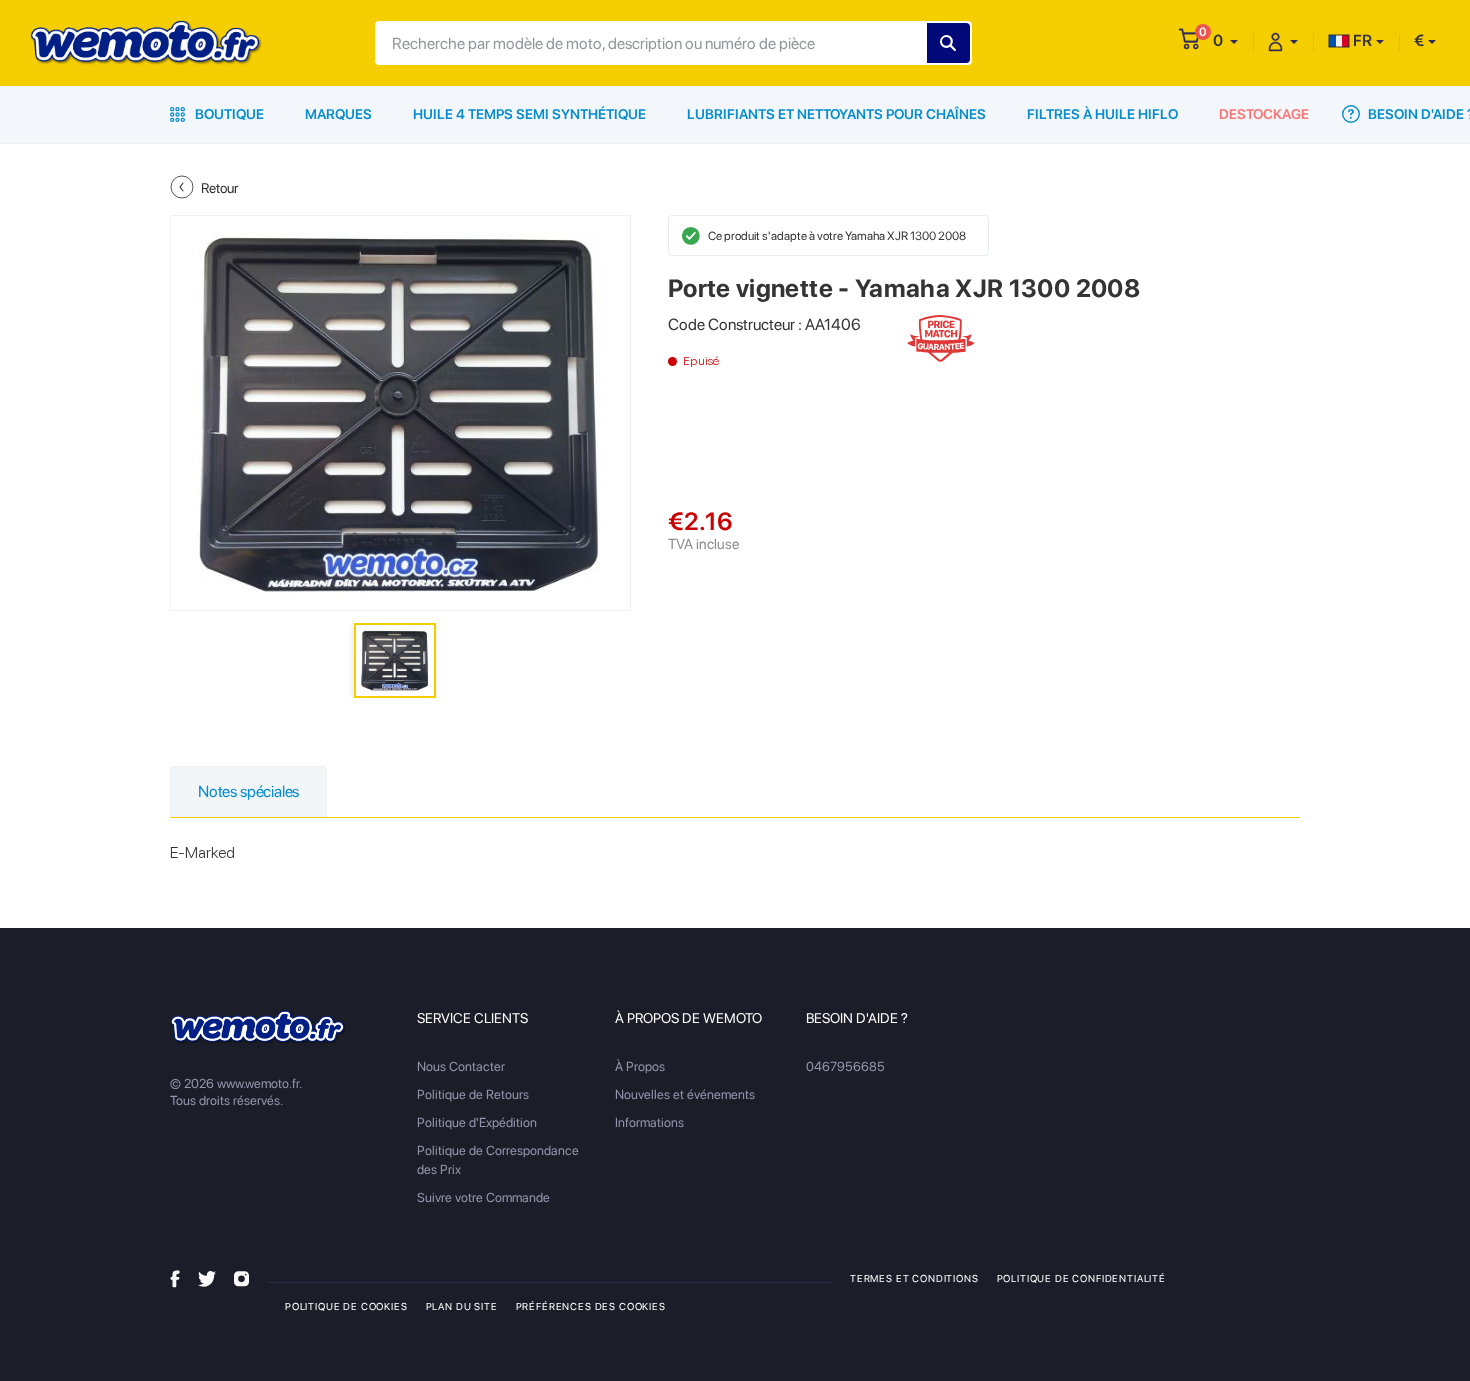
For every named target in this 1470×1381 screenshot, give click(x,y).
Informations (649, 1122)
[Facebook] (175, 1277)
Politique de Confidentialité (1081, 1278)
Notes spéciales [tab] (248, 791)
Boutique (228, 114)
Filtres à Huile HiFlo (1102, 114)
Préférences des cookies (591, 1306)
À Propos (640, 1066)
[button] (1225, 40)
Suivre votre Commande (483, 1197)
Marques (338, 114)
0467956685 (845, 1066)
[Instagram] (241, 1277)
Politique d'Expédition (477, 1122)
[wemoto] (258, 1027)
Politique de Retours (473, 1094)
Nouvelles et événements (685, 1094)
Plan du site (462, 1306)
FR (1361, 40)
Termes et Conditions (914, 1278)
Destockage (1264, 114)
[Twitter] (207, 1277)
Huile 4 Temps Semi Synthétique (529, 114)
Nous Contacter (461, 1066)
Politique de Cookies (346, 1306)
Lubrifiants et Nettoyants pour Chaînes (836, 114)
